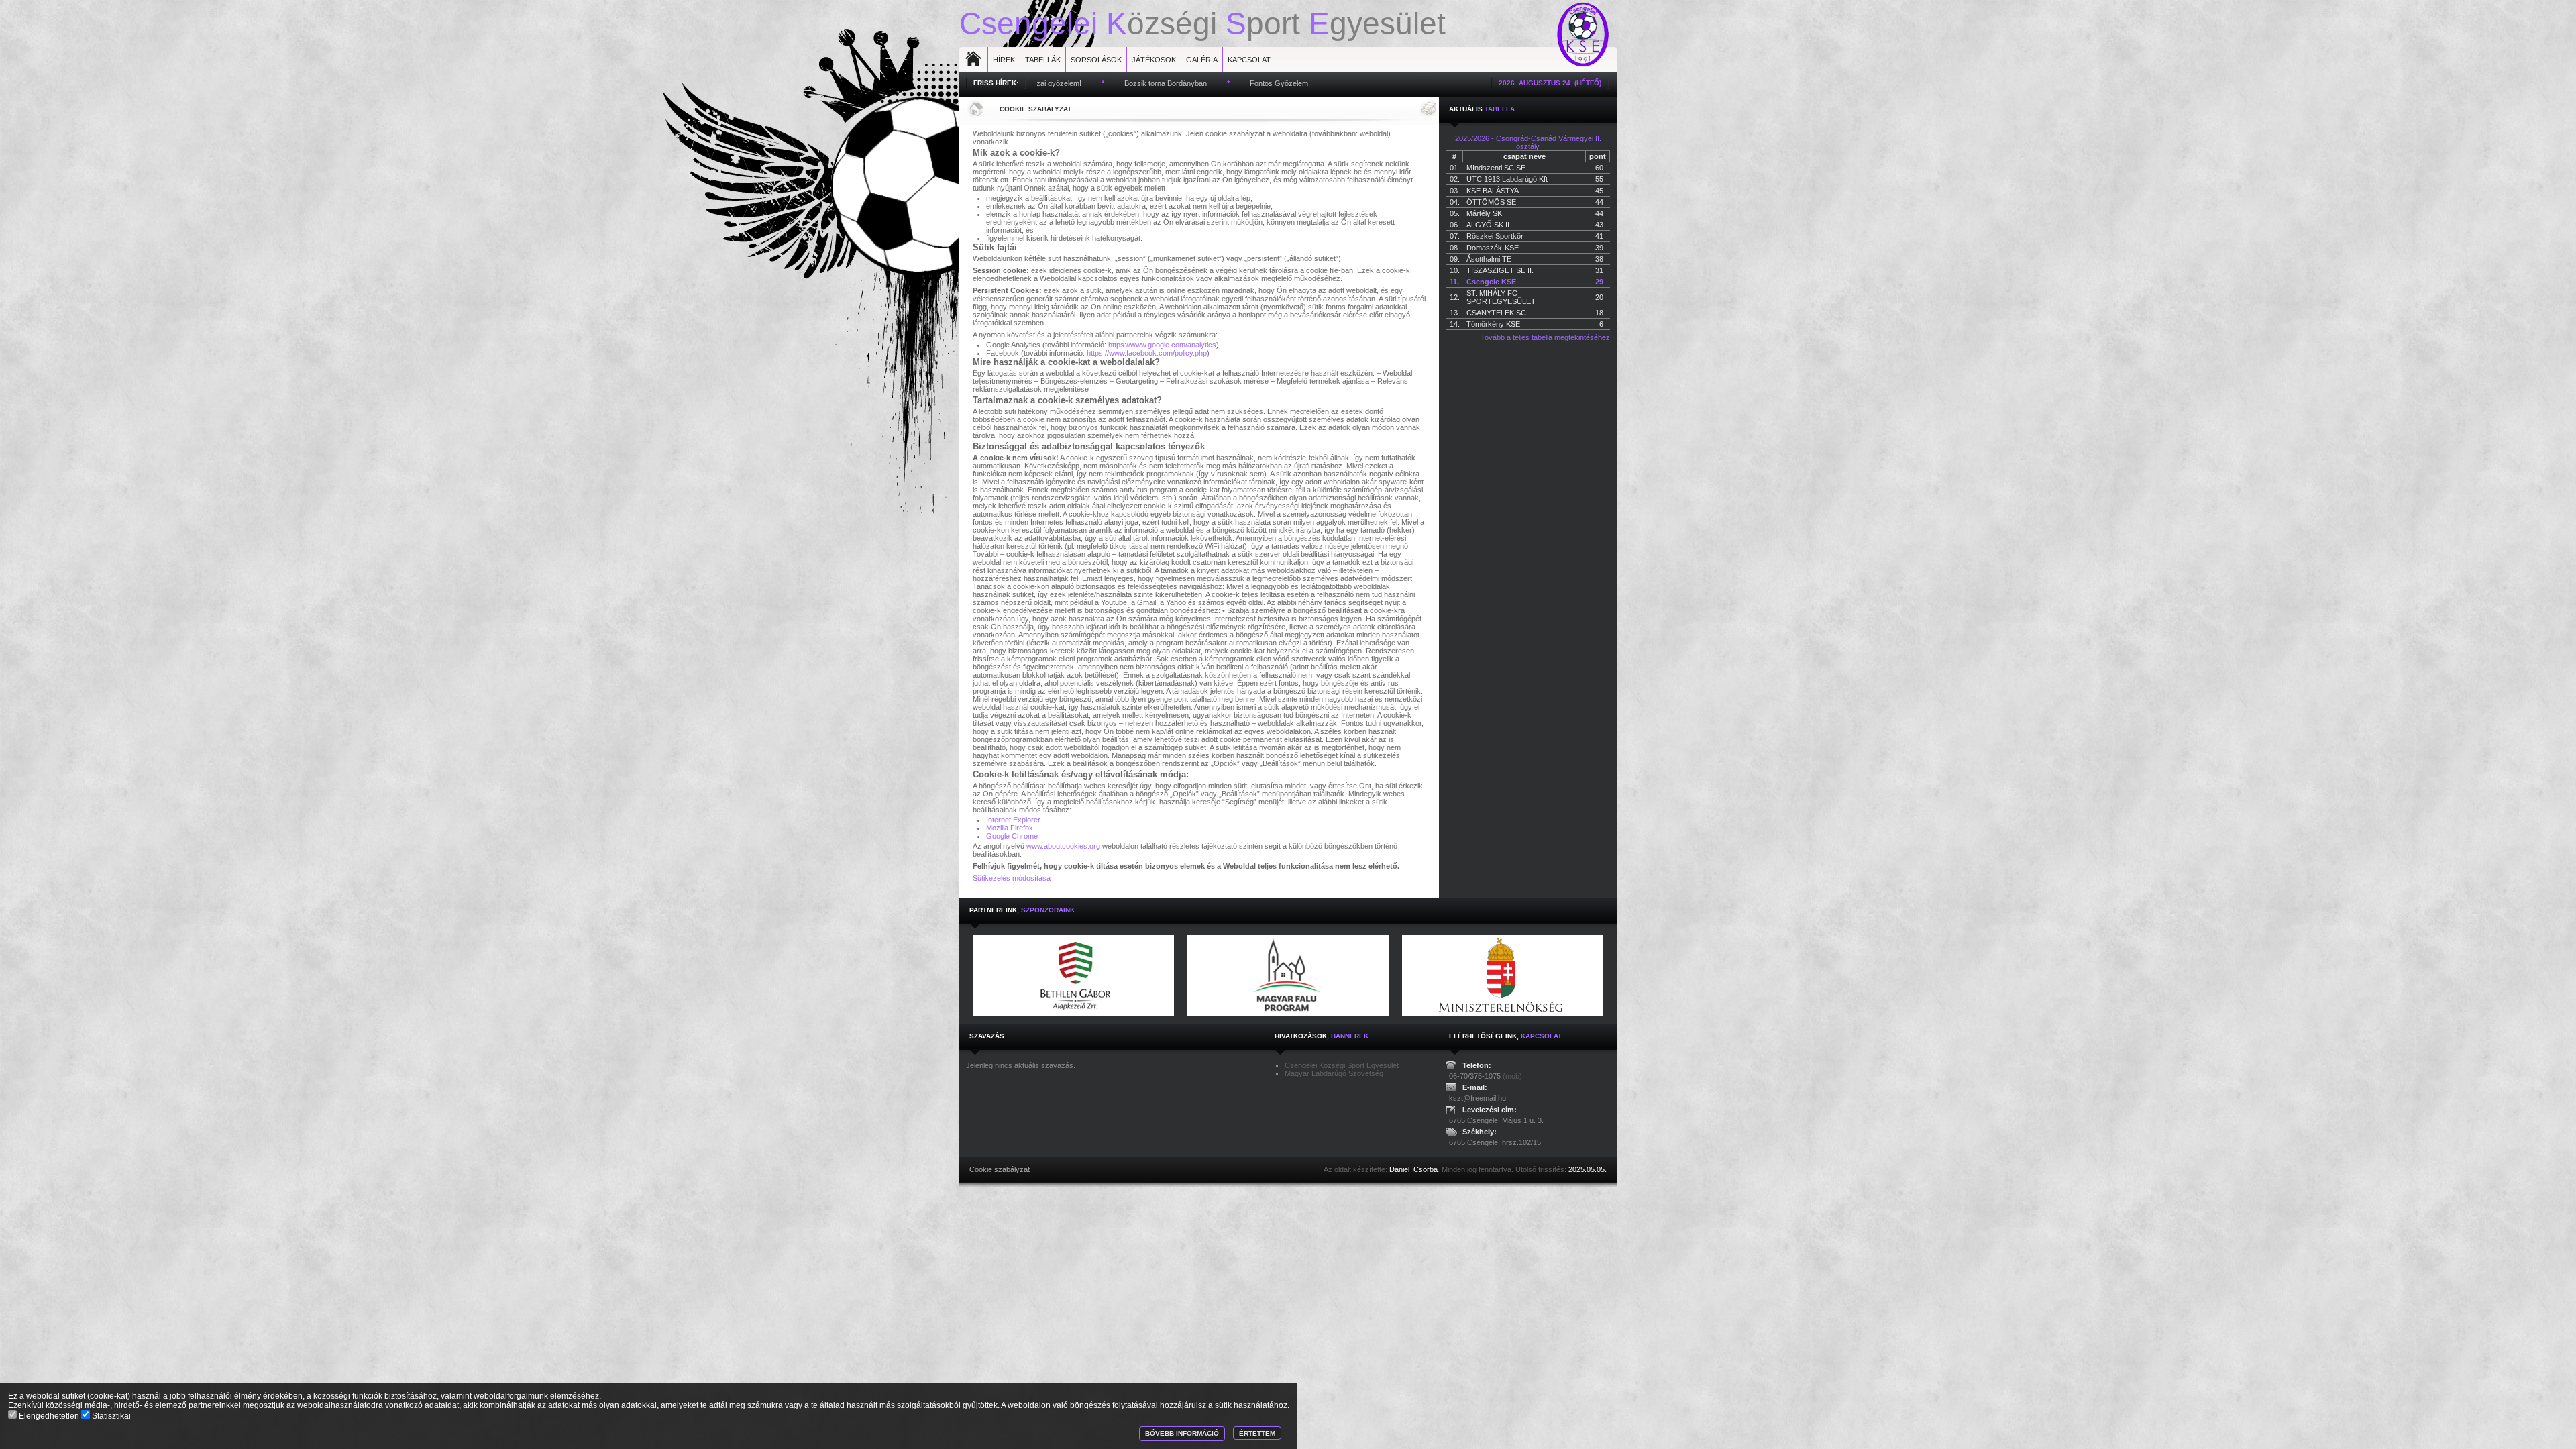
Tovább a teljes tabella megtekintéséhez (1545, 337)
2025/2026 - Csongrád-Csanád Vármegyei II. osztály (1528, 142)
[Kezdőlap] (975, 109)
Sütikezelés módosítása (1012, 878)
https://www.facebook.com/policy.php (1147, 353)
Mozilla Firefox (1010, 828)
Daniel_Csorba (1413, 1169)
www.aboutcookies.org (1063, 846)
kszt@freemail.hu (1478, 1098)
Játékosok (1154, 60)
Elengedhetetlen (49, 1416)
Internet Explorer (1013, 820)
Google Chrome (1012, 836)
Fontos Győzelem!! (1192, 83)
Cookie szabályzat (1035, 109)
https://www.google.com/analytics (1162, 345)
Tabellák (1043, 60)
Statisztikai (110, 1416)
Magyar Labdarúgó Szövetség (1334, 1073)
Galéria (1202, 60)
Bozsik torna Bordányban (1077, 83)
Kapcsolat (1249, 60)
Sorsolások (1096, 60)
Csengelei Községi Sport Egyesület (1342, 1065)
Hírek (1004, 60)
